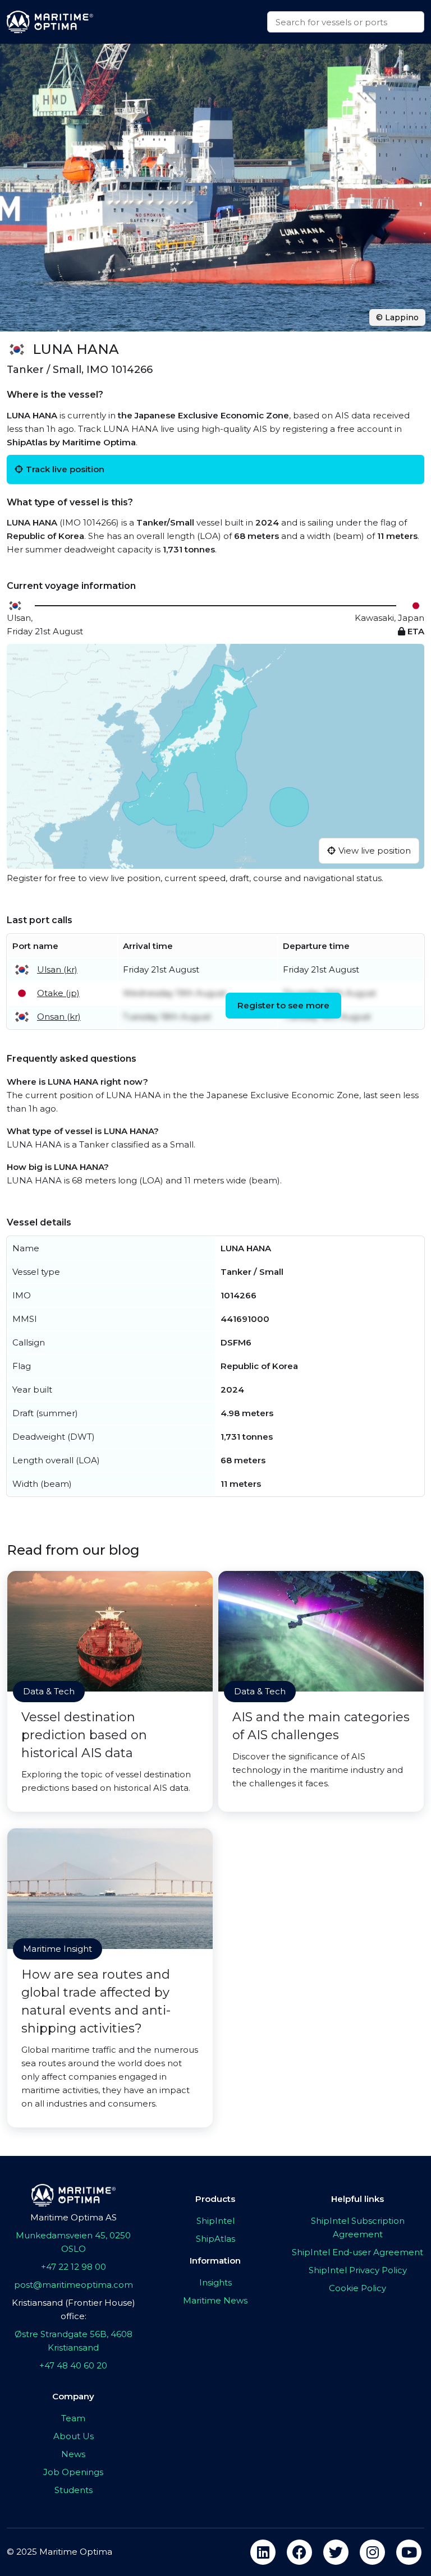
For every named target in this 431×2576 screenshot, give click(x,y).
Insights (215, 2282)
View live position (375, 851)
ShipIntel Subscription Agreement (358, 2227)
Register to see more (283, 1005)
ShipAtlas (215, 2239)
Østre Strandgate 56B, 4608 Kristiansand (74, 2341)
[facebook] (299, 2552)
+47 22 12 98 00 (74, 2267)
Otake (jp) (58, 993)
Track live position (65, 469)
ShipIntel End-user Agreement (357, 2252)
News (73, 2454)
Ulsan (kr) (57, 969)
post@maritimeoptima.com (74, 2285)
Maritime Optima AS (74, 2217)
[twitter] (336, 2552)
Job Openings (73, 2472)
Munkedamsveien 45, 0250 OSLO (73, 2242)
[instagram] (372, 2552)
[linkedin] (263, 2552)
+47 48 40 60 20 (73, 2365)
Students (74, 2490)
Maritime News (215, 2300)
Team (73, 2418)
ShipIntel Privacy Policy (358, 2270)
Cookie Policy (357, 2288)
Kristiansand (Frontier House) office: (74, 2309)
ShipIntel (215, 2221)
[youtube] (409, 2552)
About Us (74, 2436)
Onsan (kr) (59, 1017)
